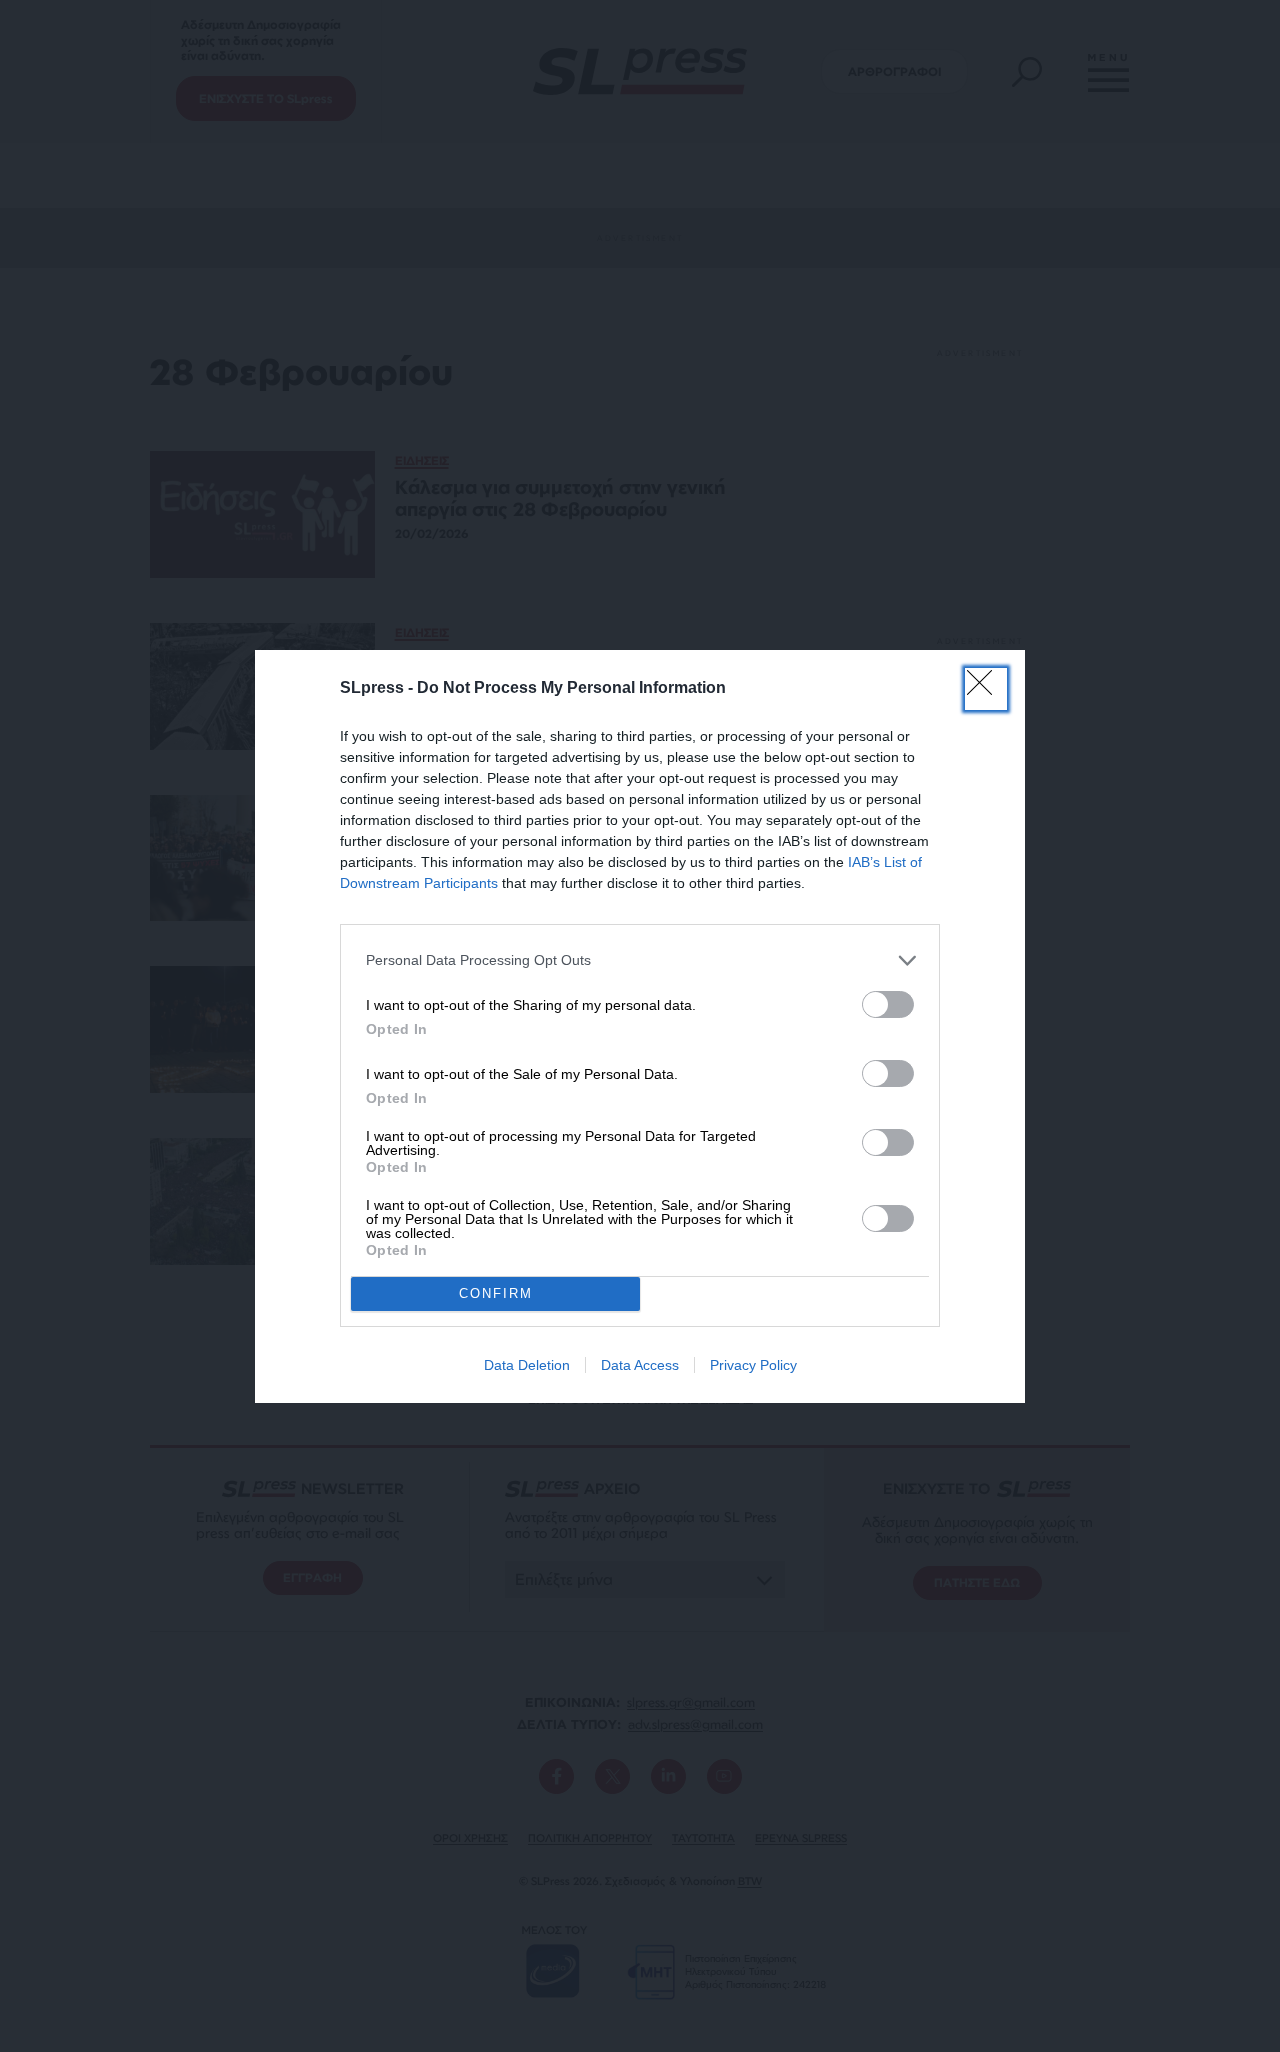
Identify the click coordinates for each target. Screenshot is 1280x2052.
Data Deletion (527, 1365)
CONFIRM (496, 1293)
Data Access (640, 1365)
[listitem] (640, 960)
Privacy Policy (753, 1365)
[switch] (888, 1004)
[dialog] (640, 1026)
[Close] (986, 689)
